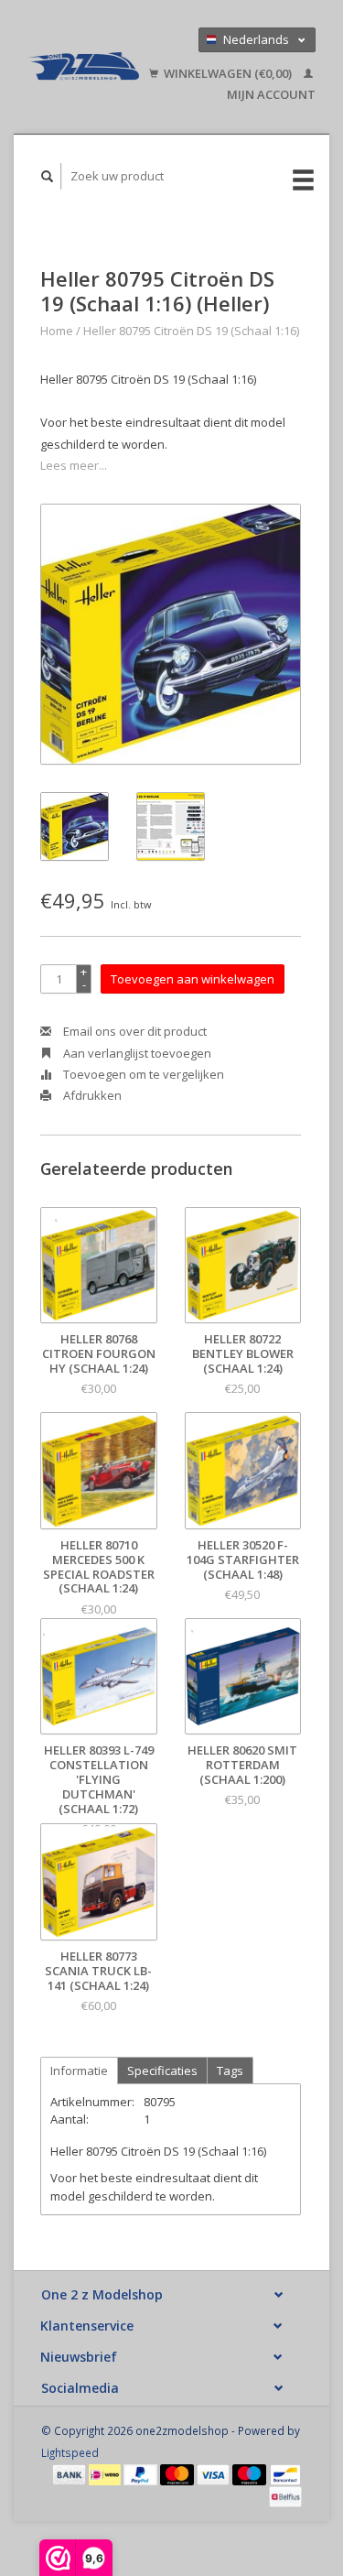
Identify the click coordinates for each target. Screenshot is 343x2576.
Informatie (79, 2071)
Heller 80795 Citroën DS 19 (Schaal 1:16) (191, 331)
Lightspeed (70, 2452)
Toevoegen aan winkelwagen (193, 979)
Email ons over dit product (134, 1031)
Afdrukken (91, 1095)
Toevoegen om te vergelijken (142, 1074)
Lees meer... (74, 465)
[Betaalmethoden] (70, 2473)
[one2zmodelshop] (83, 67)
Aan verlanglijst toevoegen (136, 1053)
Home (57, 331)
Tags (230, 2071)
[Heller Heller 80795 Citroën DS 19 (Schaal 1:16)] (171, 634)
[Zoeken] (48, 176)
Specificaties (162, 2071)
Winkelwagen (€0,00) (228, 73)
